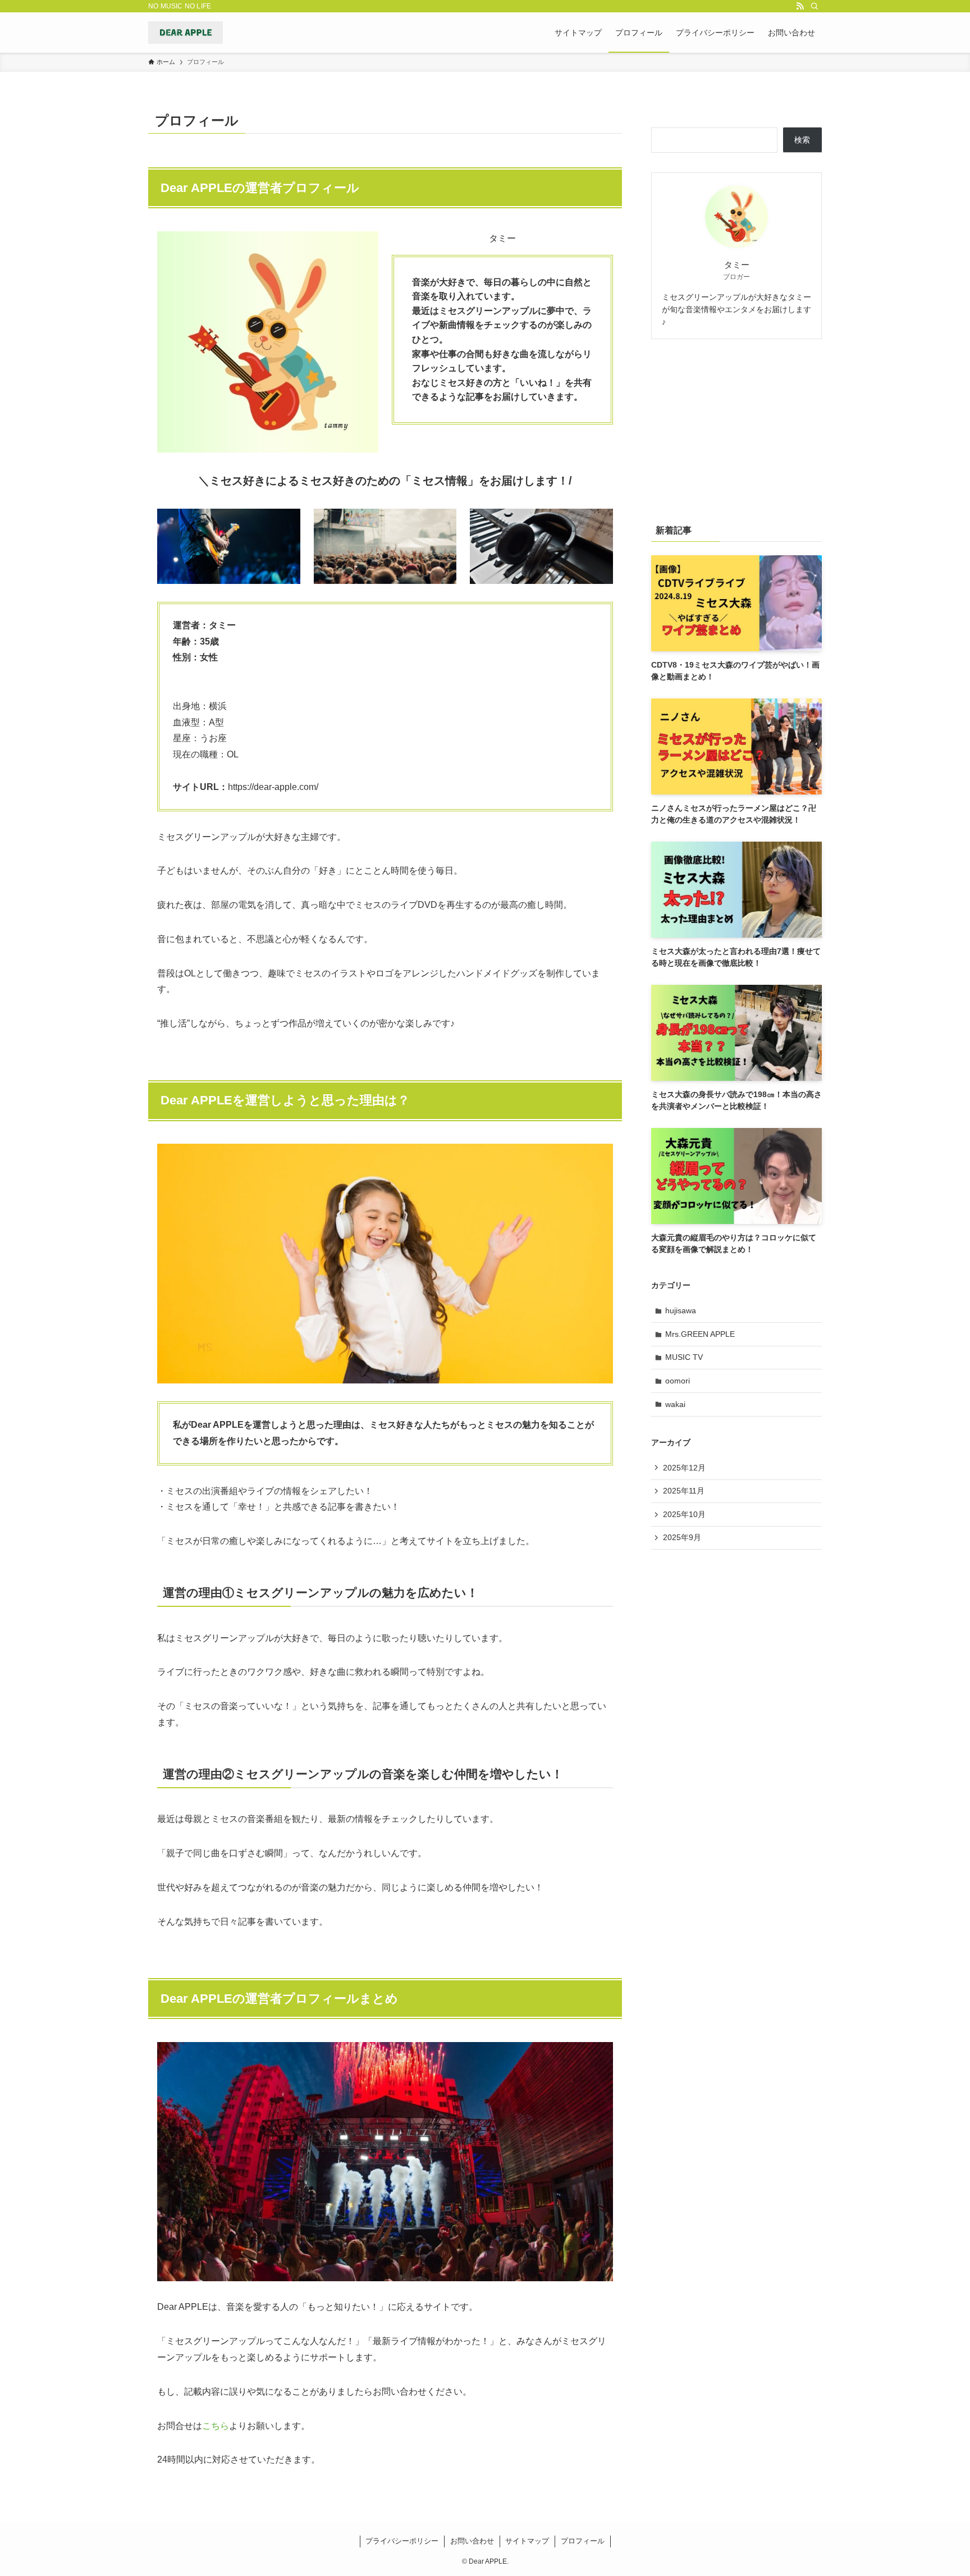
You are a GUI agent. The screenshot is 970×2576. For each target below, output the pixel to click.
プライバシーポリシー (402, 2541)
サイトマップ (527, 2541)
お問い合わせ (472, 2541)
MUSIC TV (684, 1357)
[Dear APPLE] (186, 33)
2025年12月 (684, 1468)
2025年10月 (684, 1514)
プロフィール (583, 2541)
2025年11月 (684, 1491)
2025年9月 (682, 1537)
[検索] (815, 6)
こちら (216, 2426)
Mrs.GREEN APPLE (700, 1334)
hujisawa (681, 1310)
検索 (802, 140)
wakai (675, 1404)
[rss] (800, 6)
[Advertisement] (736, 429)
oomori (678, 1381)
